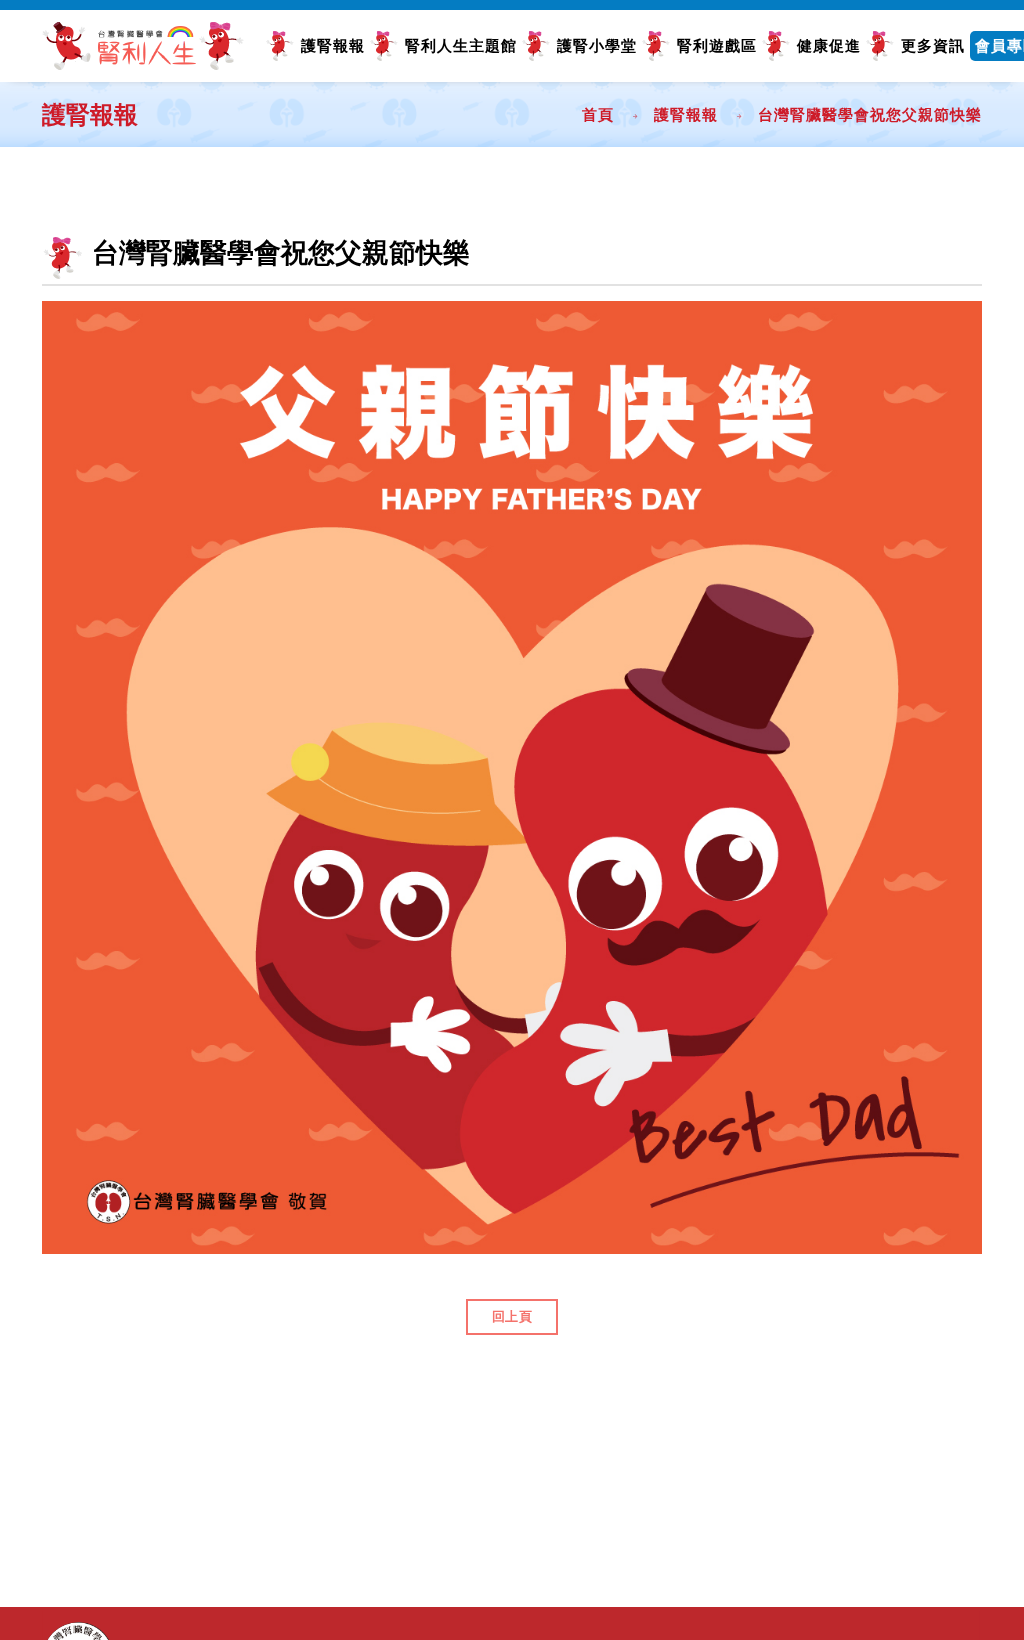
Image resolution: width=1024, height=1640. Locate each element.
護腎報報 (333, 45)
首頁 (598, 114)
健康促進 (829, 45)
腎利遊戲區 (717, 45)
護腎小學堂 (597, 45)
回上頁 (512, 1316)
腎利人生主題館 (461, 45)
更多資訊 (933, 45)
